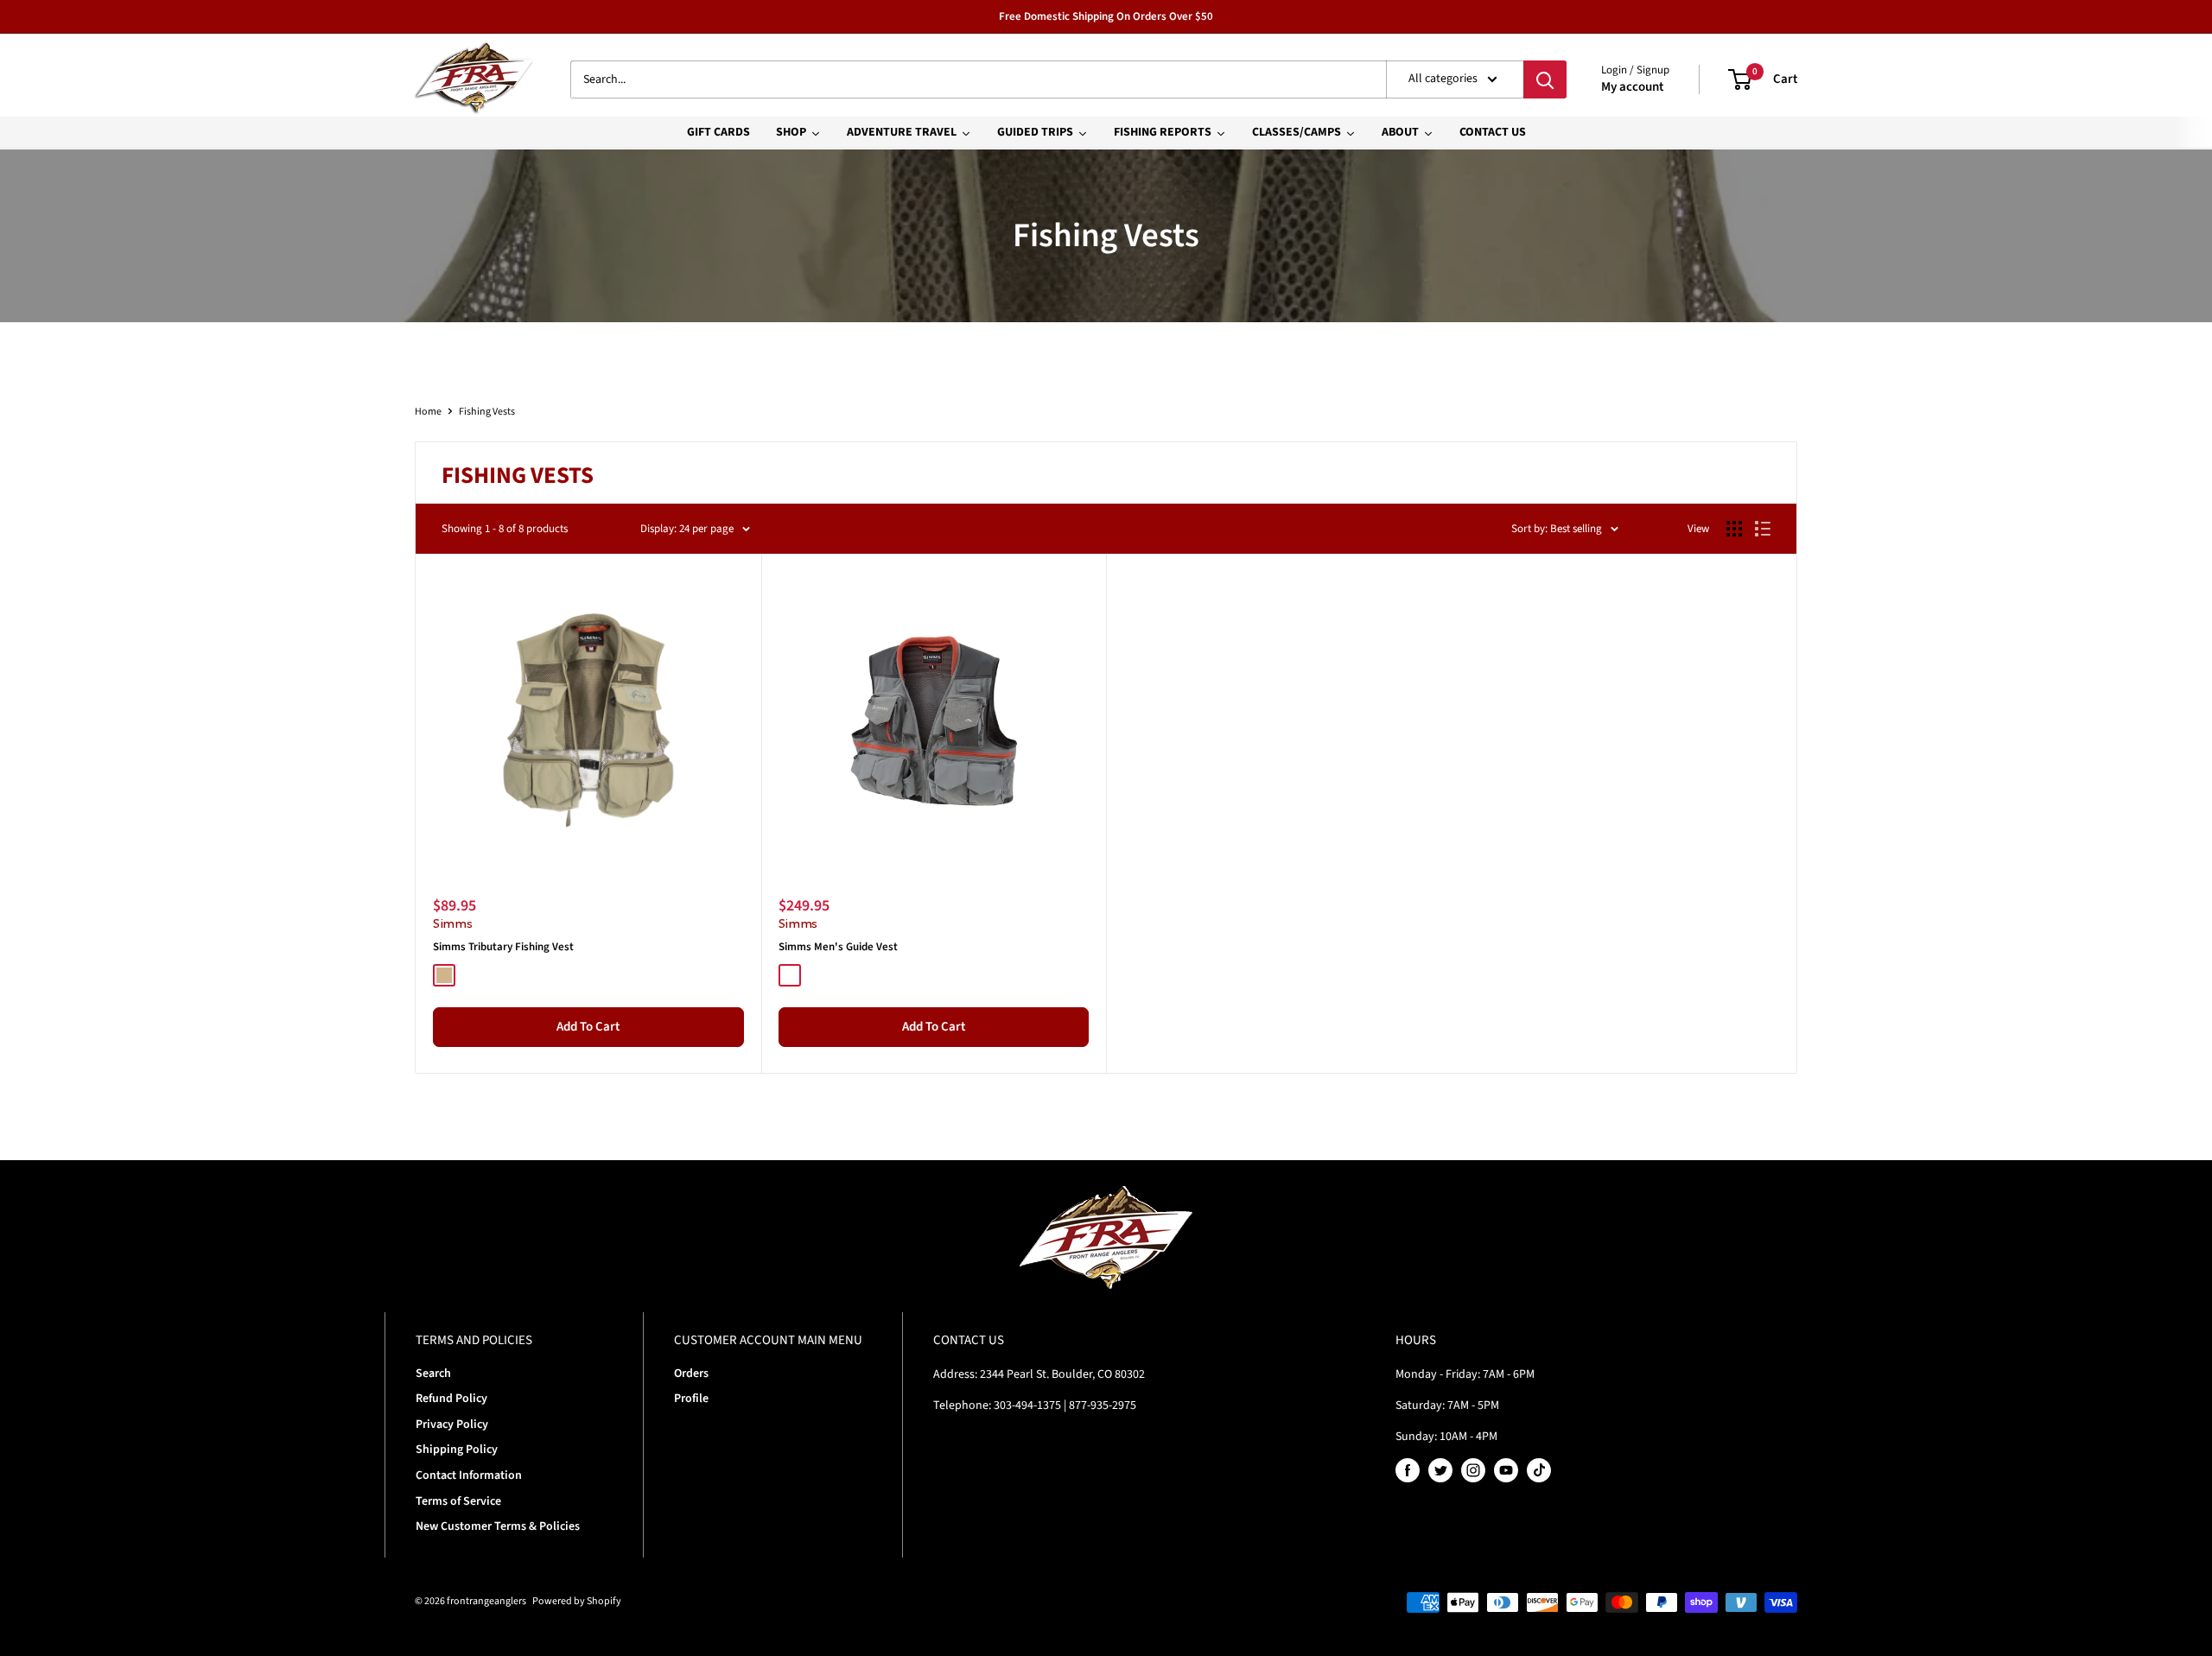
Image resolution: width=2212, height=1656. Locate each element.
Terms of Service (458, 1501)
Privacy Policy (452, 1424)
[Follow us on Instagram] (1473, 1470)
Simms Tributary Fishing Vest (503, 947)
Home (428, 412)
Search (433, 1374)
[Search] (1545, 79)
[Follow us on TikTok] (1539, 1470)
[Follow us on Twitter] (1440, 1470)
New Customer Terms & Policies (498, 1526)
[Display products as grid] (1734, 529)
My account (1632, 87)
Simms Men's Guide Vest (838, 947)
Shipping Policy (457, 1450)
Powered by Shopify (577, 1601)
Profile (691, 1399)
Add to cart (588, 1027)
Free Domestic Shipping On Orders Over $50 (1106, 16)
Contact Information (469, 1475)
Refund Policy (451, 1399)
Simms (453, 923)
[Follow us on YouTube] (1506, 1470)
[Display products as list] (1763, 529)
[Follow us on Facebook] (1408, 1470)
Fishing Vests (487, 412)
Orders (691, 1374)
